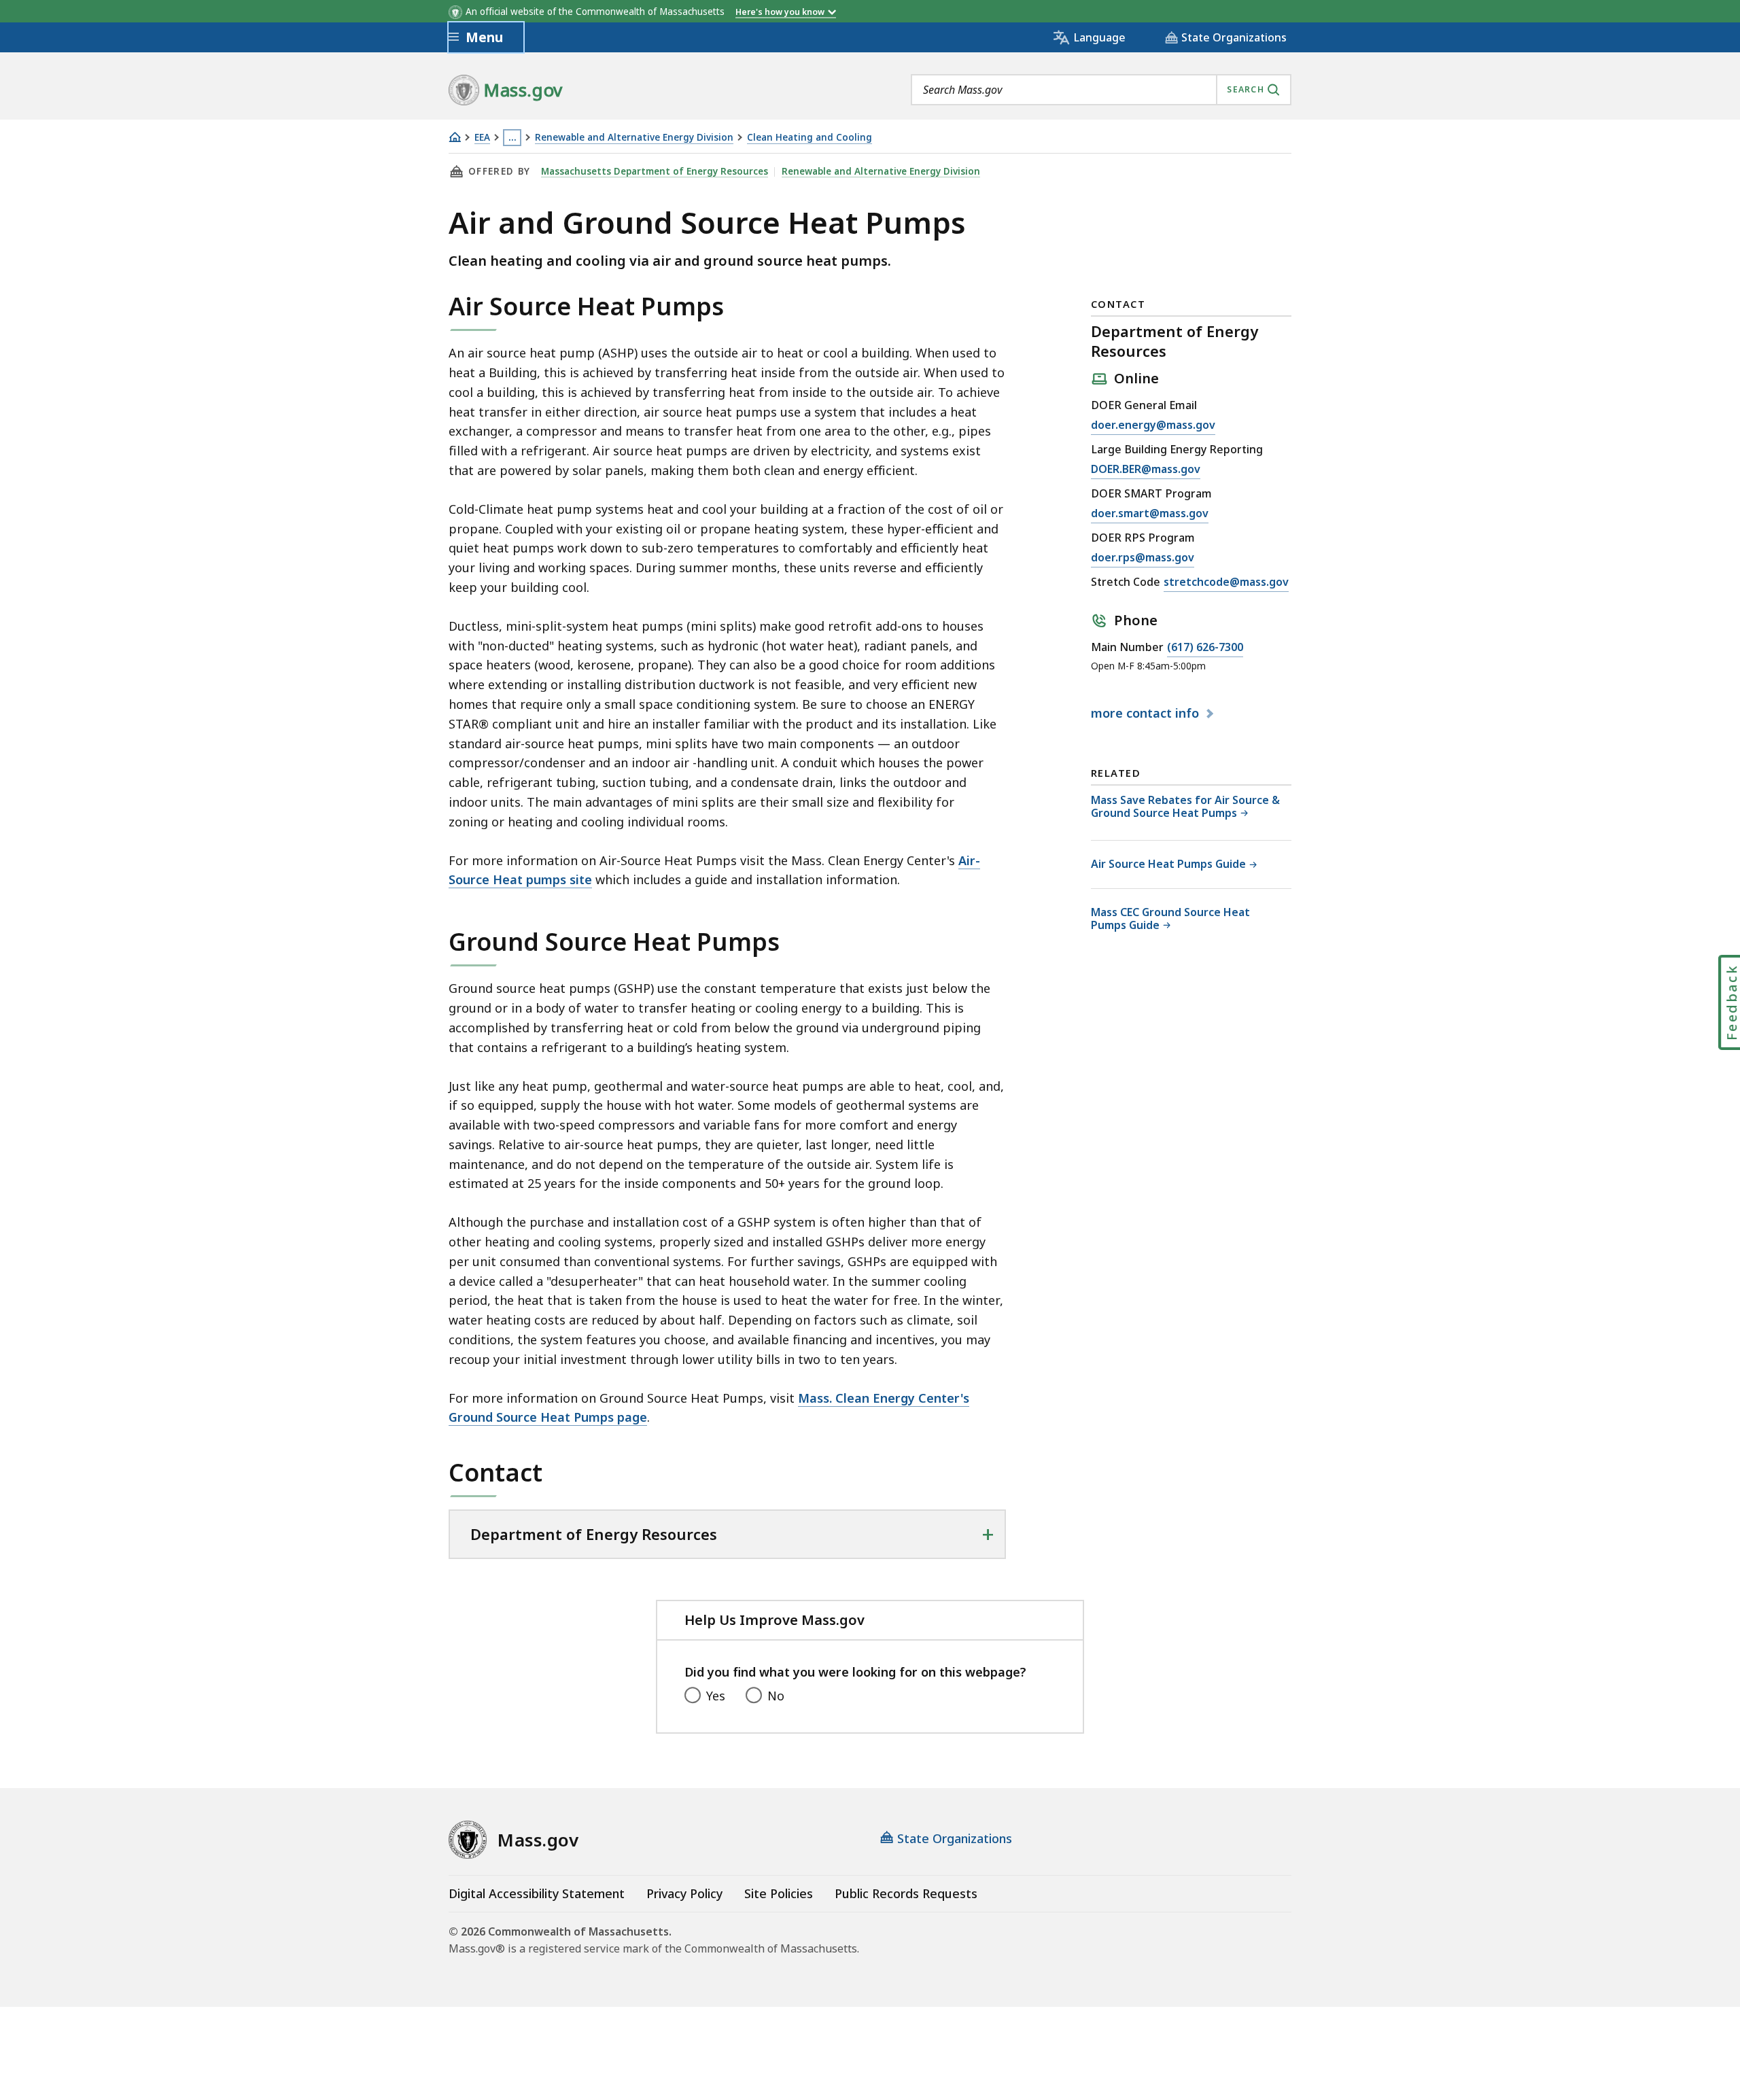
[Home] (455, 137)
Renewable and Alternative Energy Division (634, 138)
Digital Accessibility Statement (537, 1893)
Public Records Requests (906, 1893)
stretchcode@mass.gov (1226, 583)
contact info (1147, 714)
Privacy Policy (684, 1893)
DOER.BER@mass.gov (1146, 470)
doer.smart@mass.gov (1150, 514)
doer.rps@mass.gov (1143, 558)
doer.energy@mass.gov (1153, 426)
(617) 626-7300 (1205, 648)
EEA (482, 138)
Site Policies (779, 1893)
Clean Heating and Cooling (810, 138)
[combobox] (1101, 90)
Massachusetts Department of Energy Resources (655, 171)
